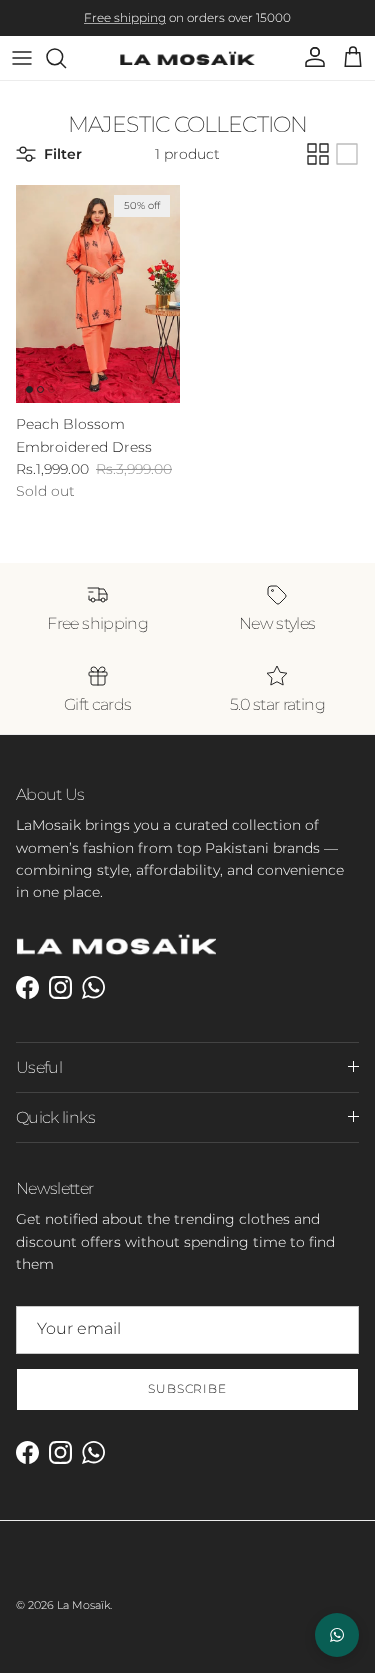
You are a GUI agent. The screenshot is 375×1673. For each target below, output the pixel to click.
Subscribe (188, 1388)
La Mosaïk (83, 1605)
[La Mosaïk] (187, 58)
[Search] (66, 58)
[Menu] (22, 58)
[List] (347, 154)
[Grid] (318, 154)
